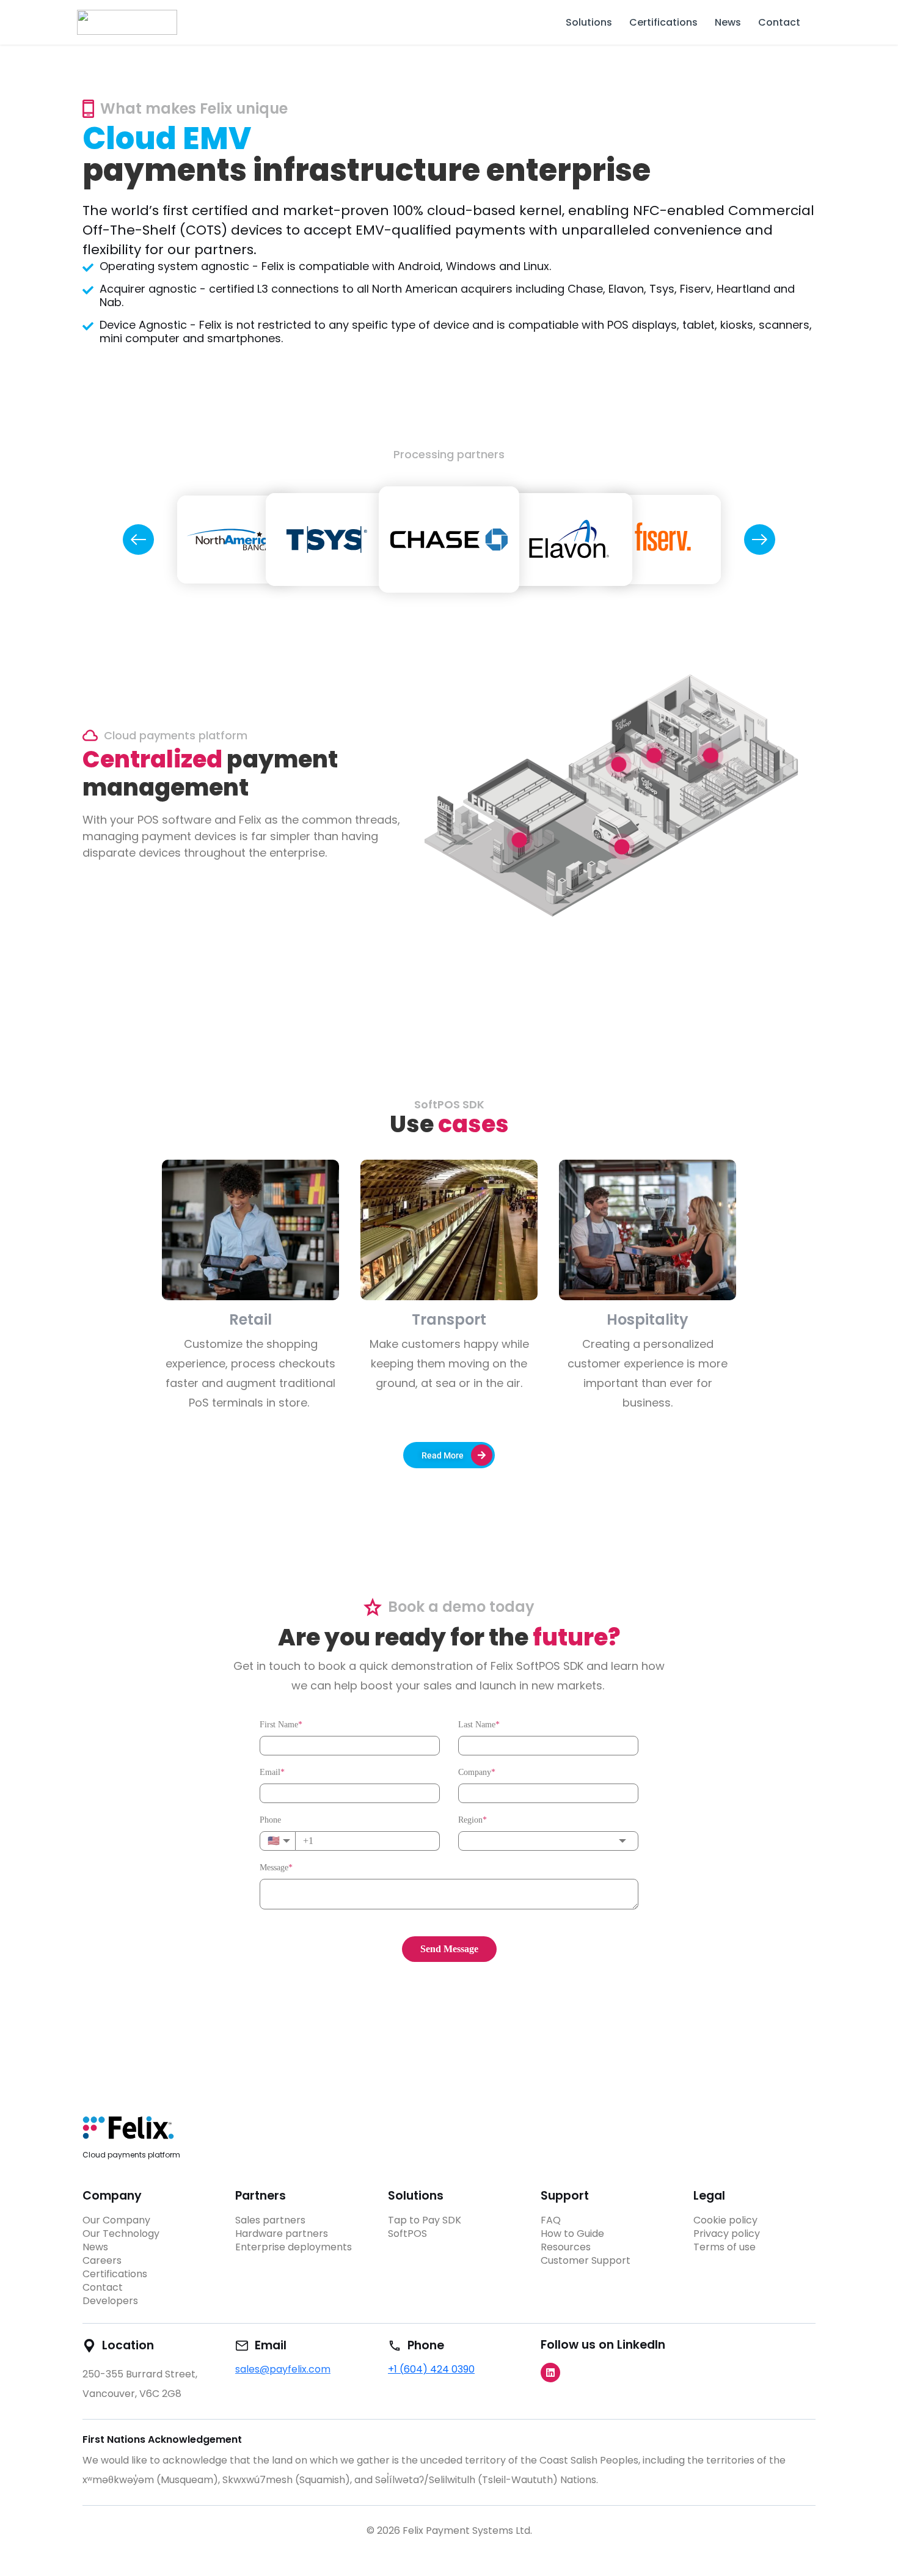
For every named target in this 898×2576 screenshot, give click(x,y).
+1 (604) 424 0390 (431, 2369)
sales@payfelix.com (283, 2369)
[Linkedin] (550, 2373)
